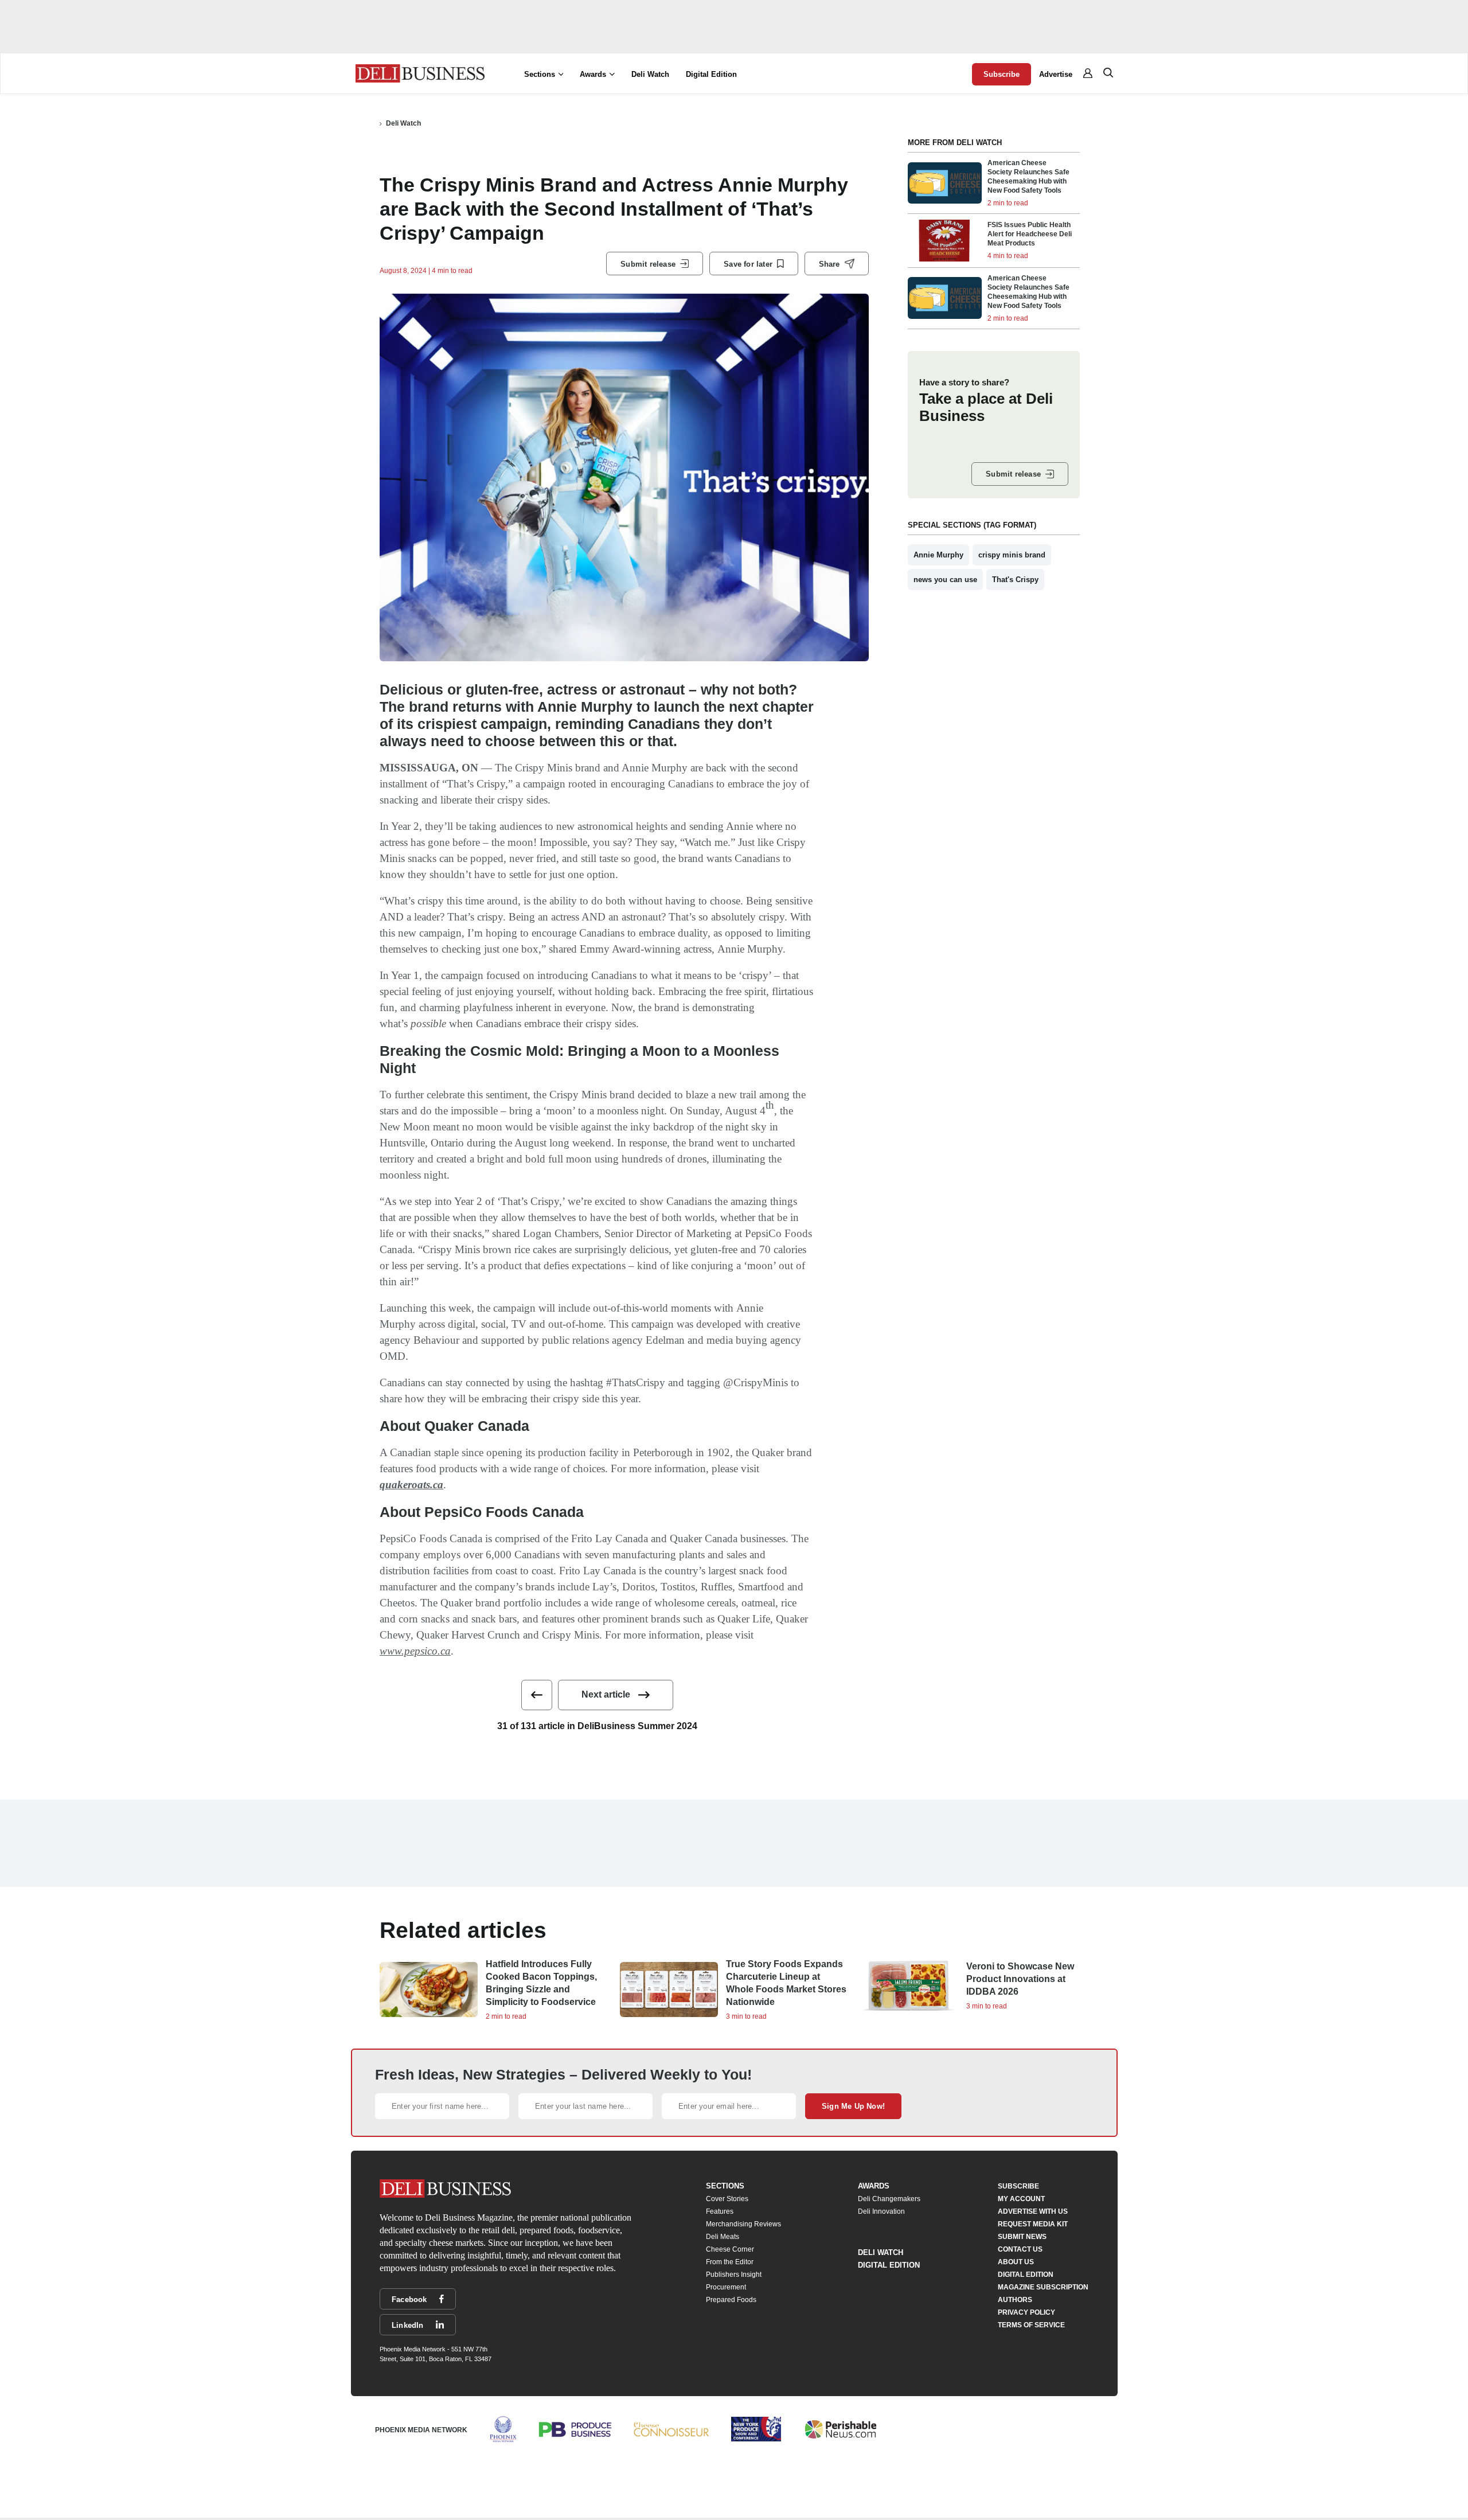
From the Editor (730, 2262)
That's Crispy (1015, 580)
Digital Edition (711, 74)
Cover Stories (727, 2199)
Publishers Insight (734, 2275)
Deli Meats (723, 2237)
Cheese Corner (730, 2249)
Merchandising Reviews (743, 2224)
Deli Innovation (881, 2211)
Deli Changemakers (889, 2199)
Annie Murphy (938, 555)
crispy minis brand (1012, 555)
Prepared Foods (731, 2300)
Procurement (726, 2287)
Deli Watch (650, 74)
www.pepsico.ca (415, 1651)
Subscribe (1002, 74)
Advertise (1056, 74)
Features (720, 2211)
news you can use (945, 580)
